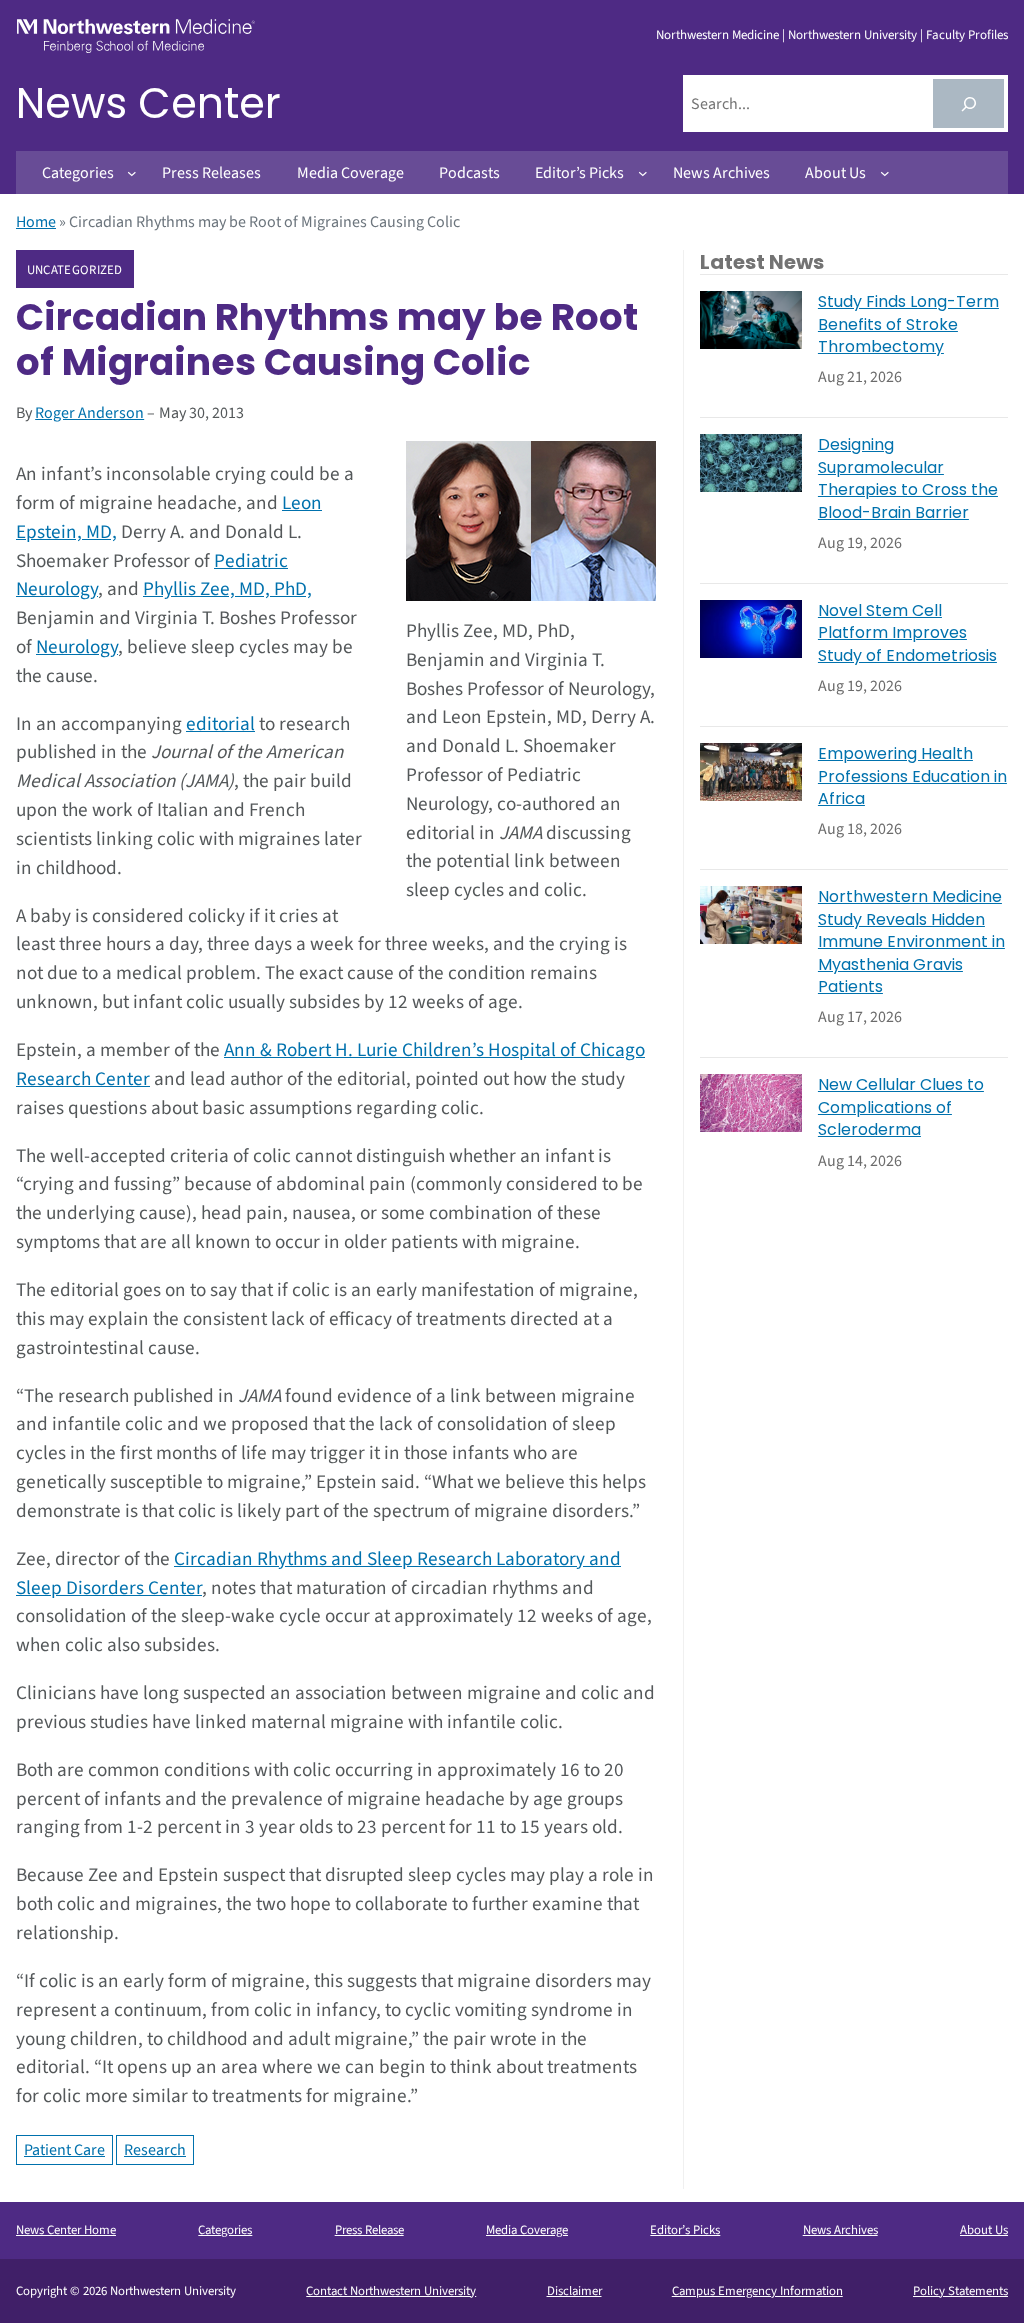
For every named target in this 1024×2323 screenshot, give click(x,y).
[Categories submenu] (132, 173)
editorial (220, 724)
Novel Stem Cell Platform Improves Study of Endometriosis (907, 633)
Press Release (369, 2230)
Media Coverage (527, 2230)
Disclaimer (574, 2291)
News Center (148, 103)
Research (155, 2150)
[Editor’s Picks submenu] (643, 173)
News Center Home (66, 2230)
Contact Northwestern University (391, 2291)
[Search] (968, 103)
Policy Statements (960, 2291)
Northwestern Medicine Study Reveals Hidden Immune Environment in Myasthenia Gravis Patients (911, 942)
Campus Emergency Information (757, 2291)
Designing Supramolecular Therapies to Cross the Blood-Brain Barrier (908, 478)
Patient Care (64, 2150)
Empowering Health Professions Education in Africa (912, 776)
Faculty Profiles (967, 35)
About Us (984, 2230)
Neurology (77, 647)
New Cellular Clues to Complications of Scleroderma (901, 1107)
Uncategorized (75, 270)
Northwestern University (852, 35)
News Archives (840, 2230)
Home (36, 222)
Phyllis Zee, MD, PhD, (227, 589)
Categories (225, 2230)
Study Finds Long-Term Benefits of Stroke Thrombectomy (908, 324)
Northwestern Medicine (717, 35)
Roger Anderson (89, 413)
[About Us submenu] (885, 173)
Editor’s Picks (685, 2230)
